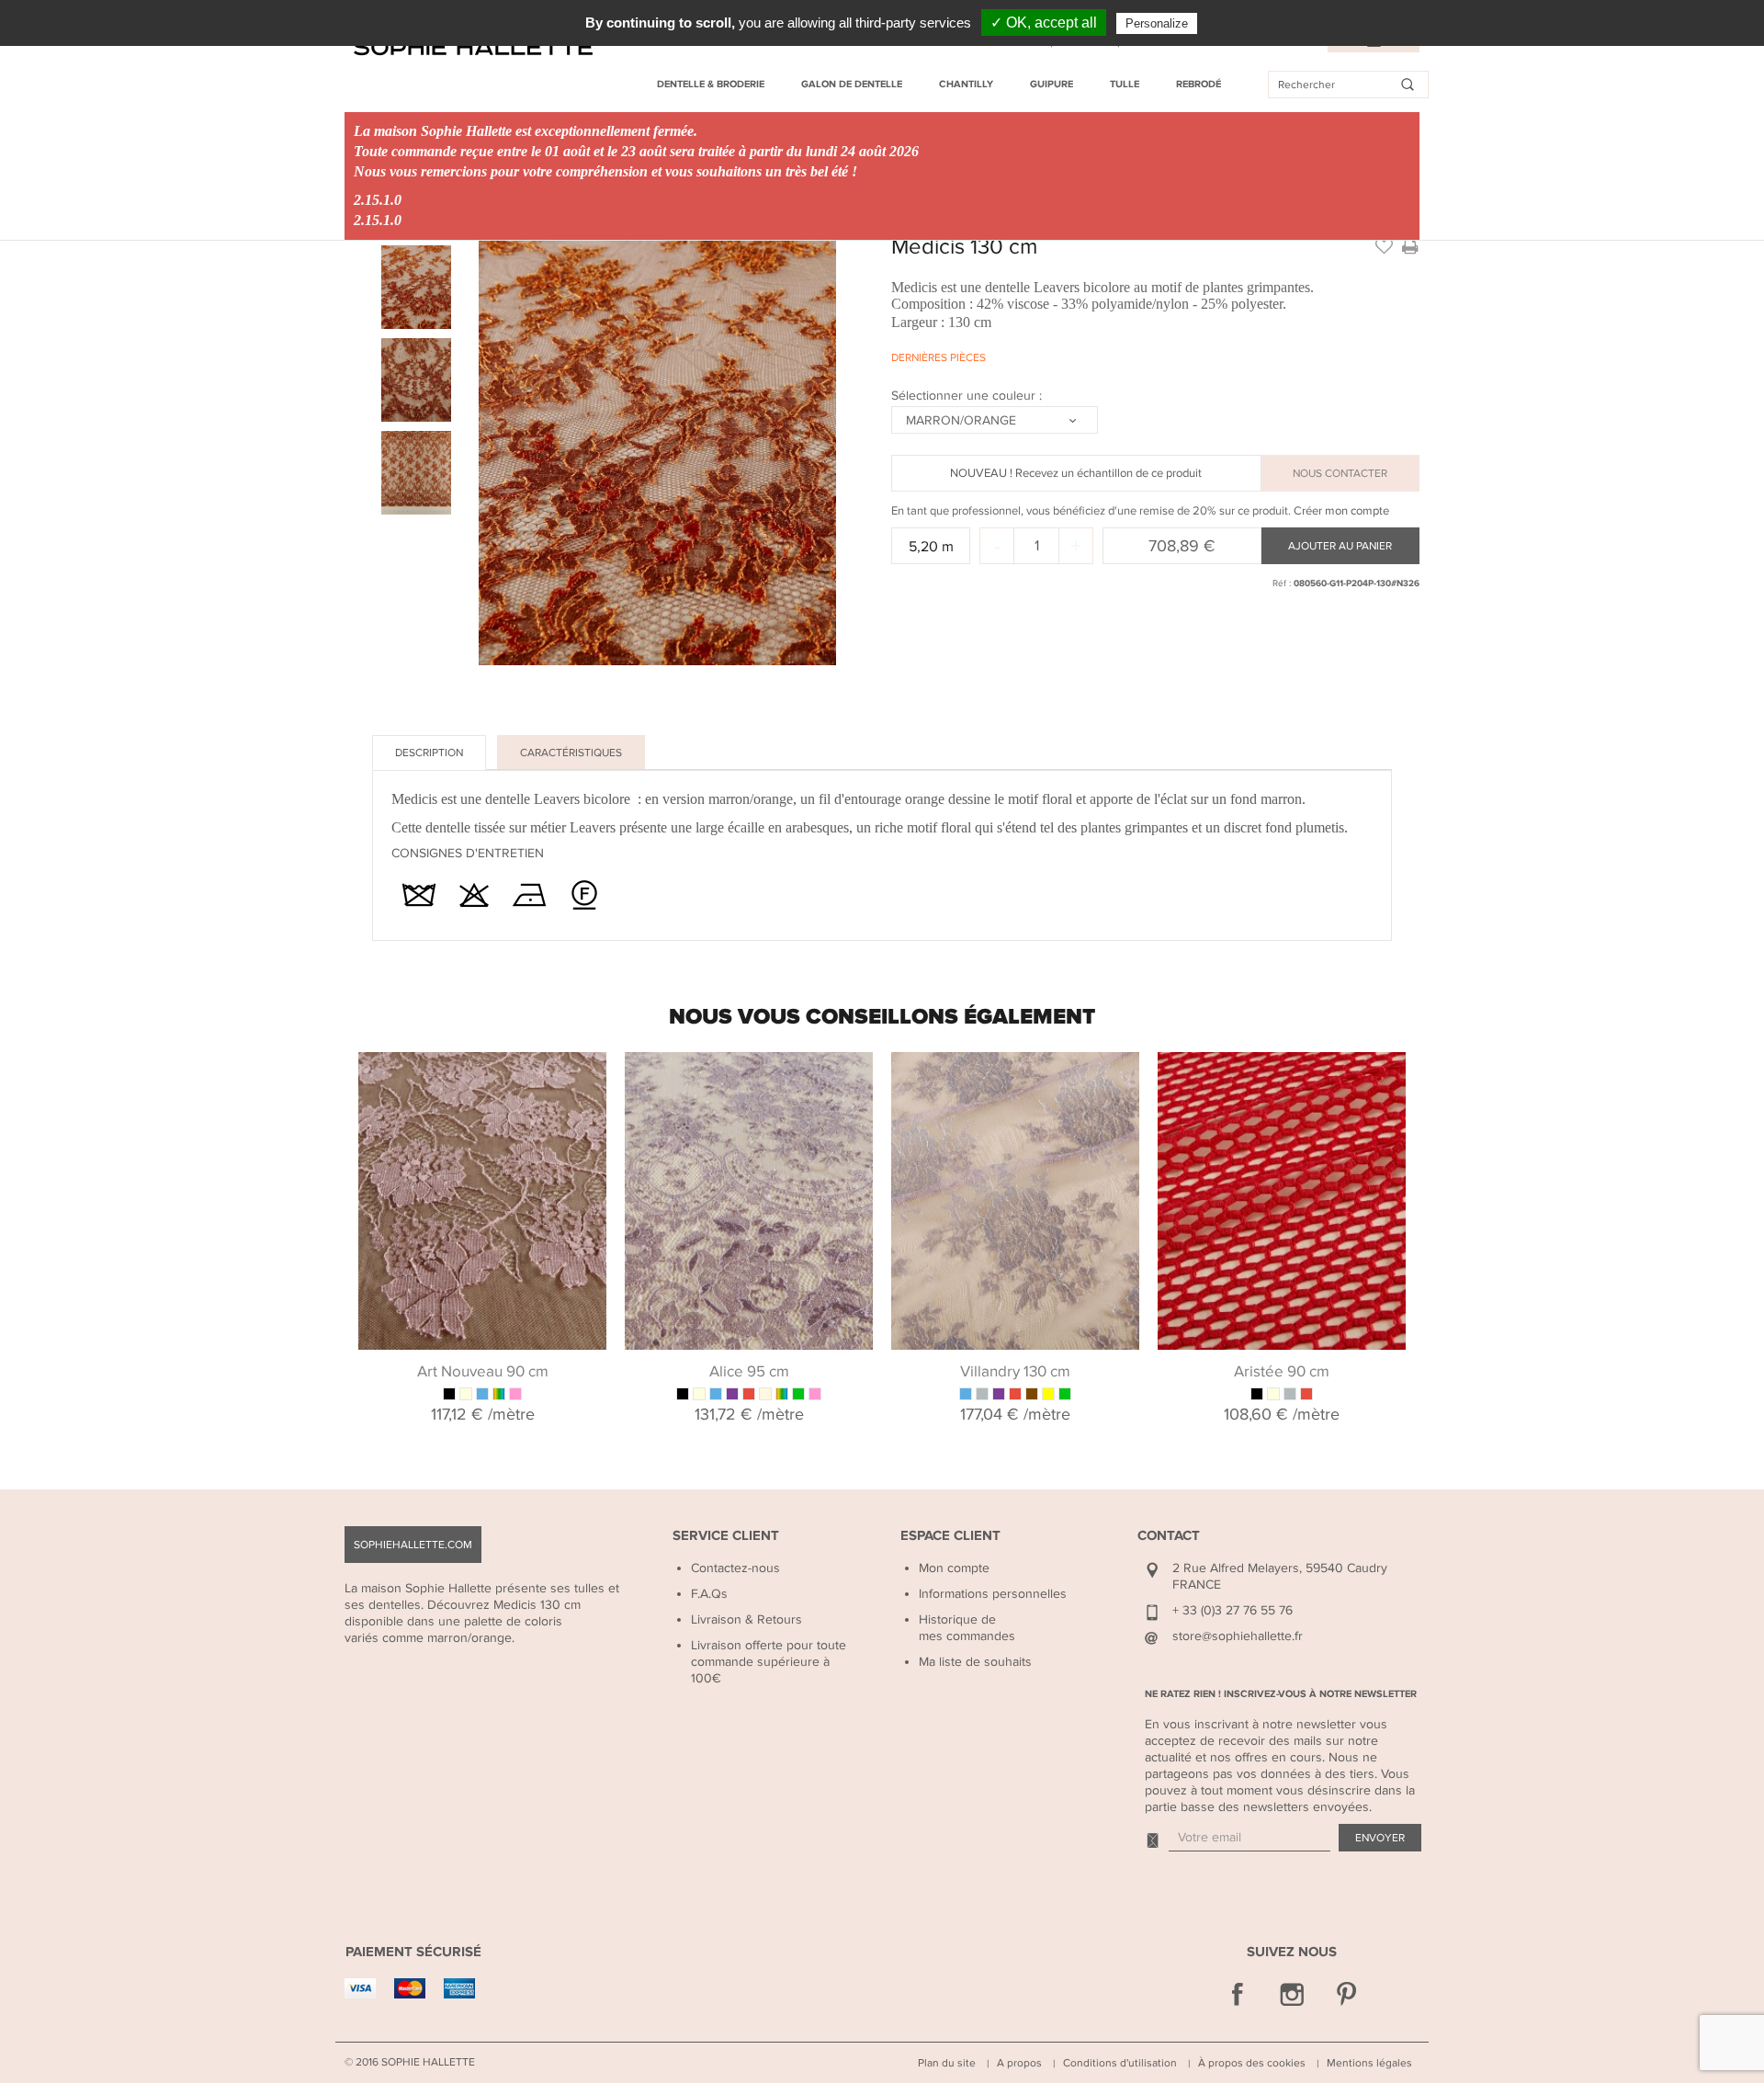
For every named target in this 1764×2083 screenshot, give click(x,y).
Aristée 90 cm (1282, 1372)
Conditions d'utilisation (1120, 2063)
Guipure (1052, 84)
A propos (1019, 2063)
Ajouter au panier (1340, 546)
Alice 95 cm (749, 1372)
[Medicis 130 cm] (416, 287)
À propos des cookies (1252, 2063)
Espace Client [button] (950, 1536)
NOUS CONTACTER (1340, 473)
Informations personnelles (993, 1594)
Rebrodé (1199, 84)
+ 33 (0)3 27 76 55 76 (1233, 1610)
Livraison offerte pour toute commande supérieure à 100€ (769, 1662)
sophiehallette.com (413, 1545)
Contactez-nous (735, 1568)
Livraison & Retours (746, 1619)
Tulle (1125, 84)
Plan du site (947, 2063)
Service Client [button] (726, 1536)
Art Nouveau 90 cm (483, 1372)
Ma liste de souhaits (975, 1662)
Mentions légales (1369, 2063)
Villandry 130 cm (1015, 1372)
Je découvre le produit (483, 1075)
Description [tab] (429, 753)
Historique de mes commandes (967, 1628)
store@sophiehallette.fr (1238, 1636)
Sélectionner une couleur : (968, 396)
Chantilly (966, 84)
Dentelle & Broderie (711, 84)
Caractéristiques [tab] (571, 753)
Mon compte (954, 1568)
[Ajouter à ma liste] (1384, 245)
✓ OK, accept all (1044, 23)
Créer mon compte (1341, 511)
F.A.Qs (709, 1594)
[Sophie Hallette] (473, 47)
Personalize (1157, 23)
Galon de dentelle (852, 84)
